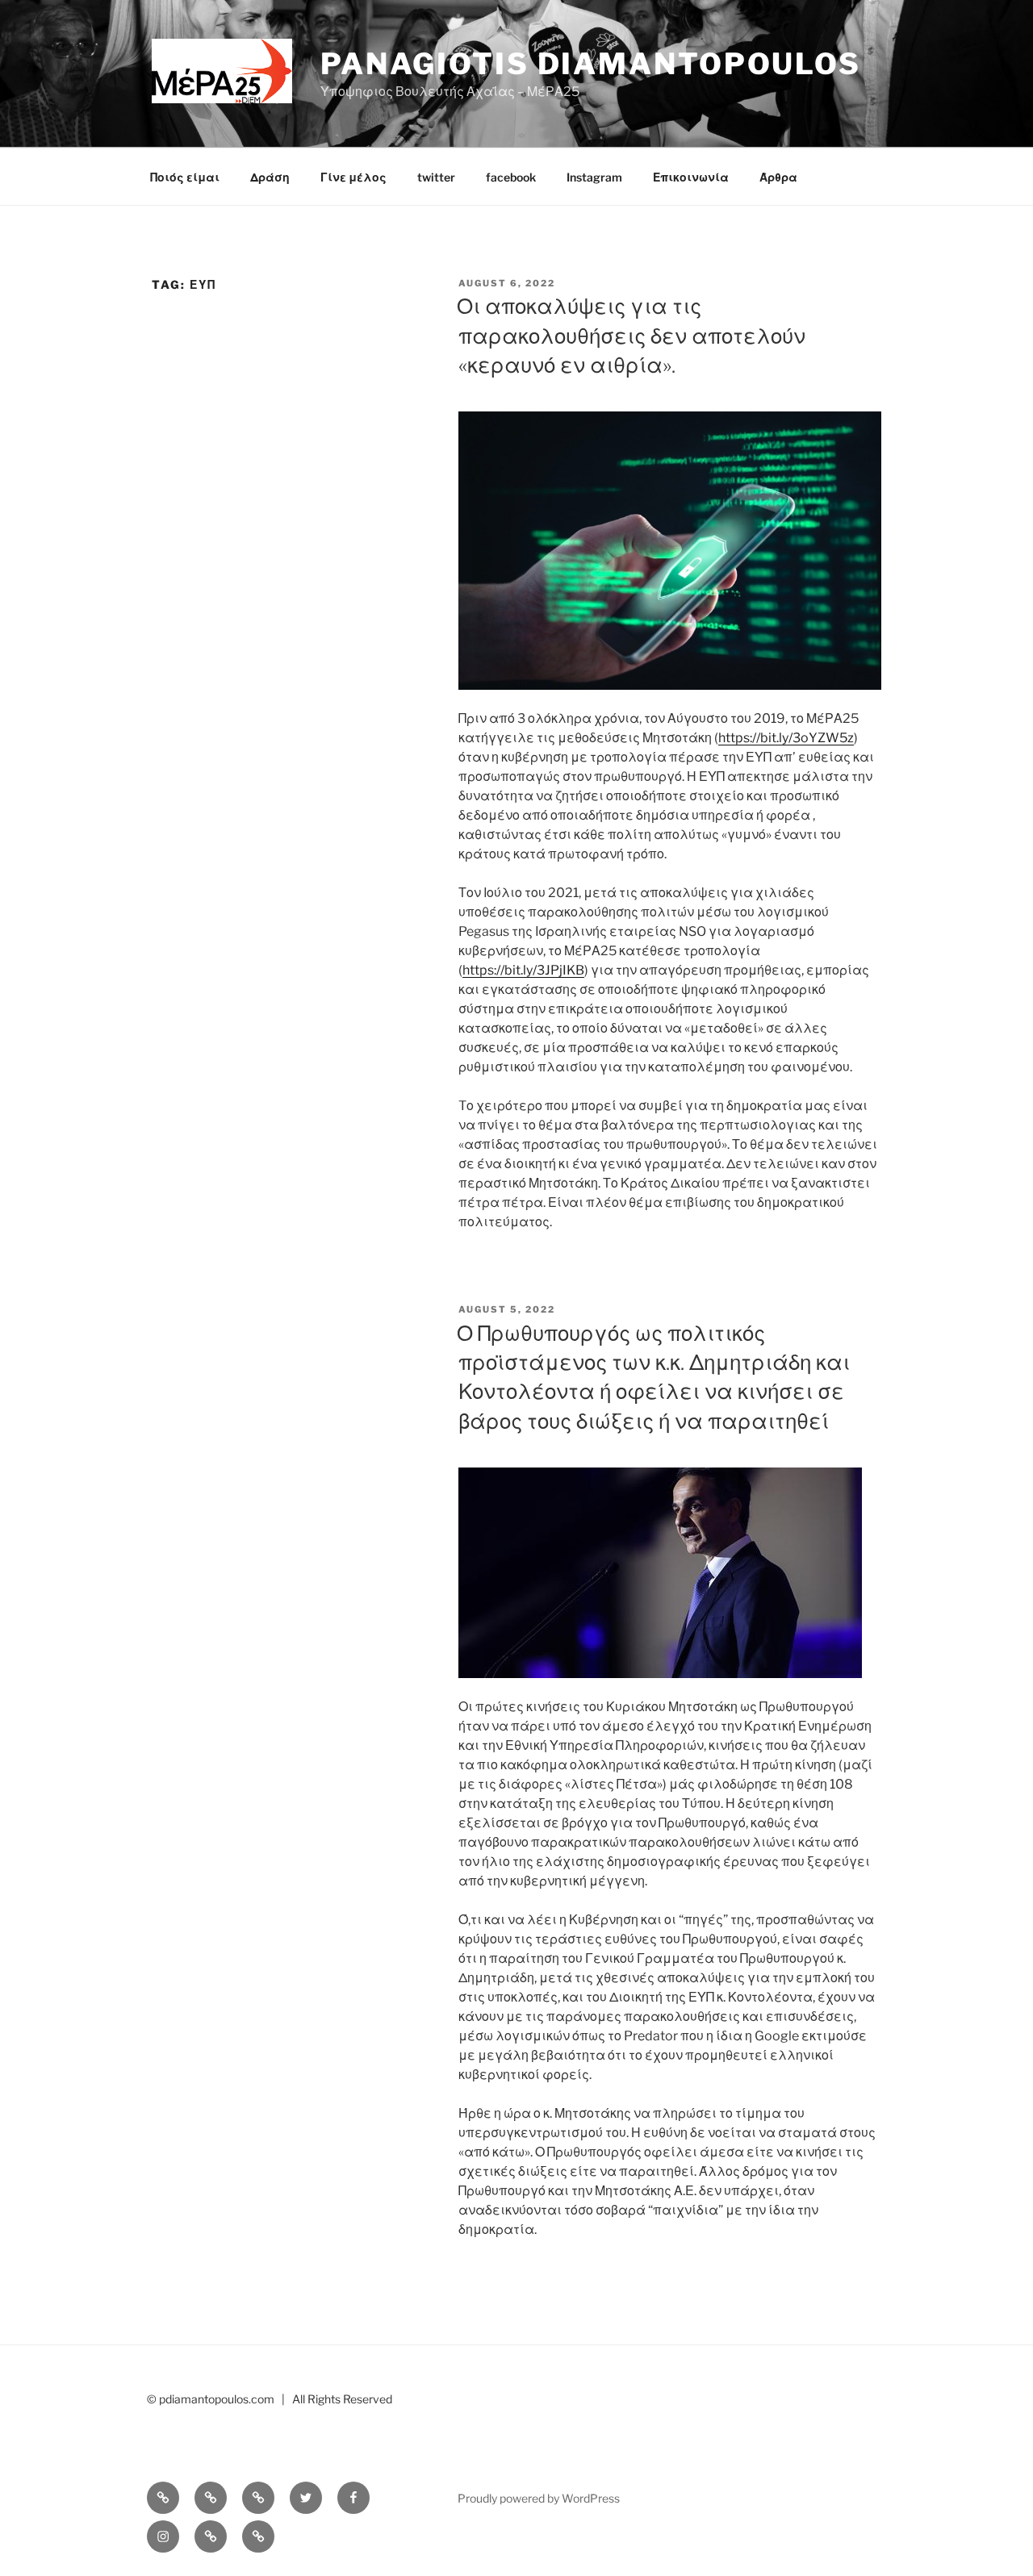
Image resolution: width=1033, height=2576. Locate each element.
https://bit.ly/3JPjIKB (523, 970)
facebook (511, 177)
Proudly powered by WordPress (539, 2498)
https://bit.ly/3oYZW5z (786, 738)
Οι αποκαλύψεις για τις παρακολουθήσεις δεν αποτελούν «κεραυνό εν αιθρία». (631, 336)
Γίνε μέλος (353, 177)
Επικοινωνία (691, 177)
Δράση (270, 177)
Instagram (594, 177)
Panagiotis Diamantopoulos (591, 64)
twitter (436, 177)
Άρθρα (778, 177)
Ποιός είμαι (185, 177)
